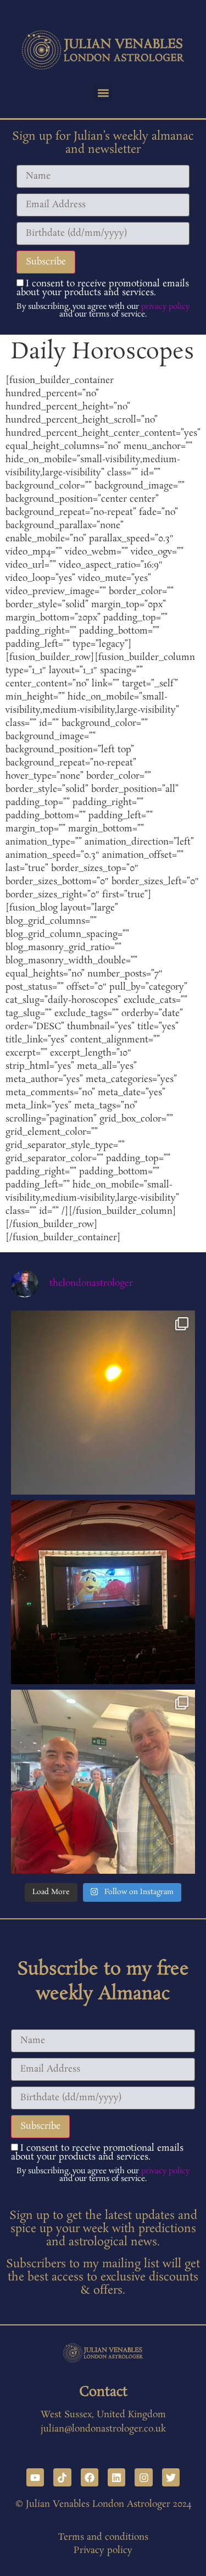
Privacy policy (103, 2550)
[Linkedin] (116, 2477)
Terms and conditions (103, 2537)
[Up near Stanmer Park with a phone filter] (103, 1403)
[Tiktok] (62, 2477)
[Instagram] (143, 2477)
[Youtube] (35, 2477)
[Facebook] (90, 2477)
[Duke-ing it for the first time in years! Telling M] (103, 1592)
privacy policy (165, 307)
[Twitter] (171, 2477)
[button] (103, 93)
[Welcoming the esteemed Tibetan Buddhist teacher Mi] (103, 1782)
